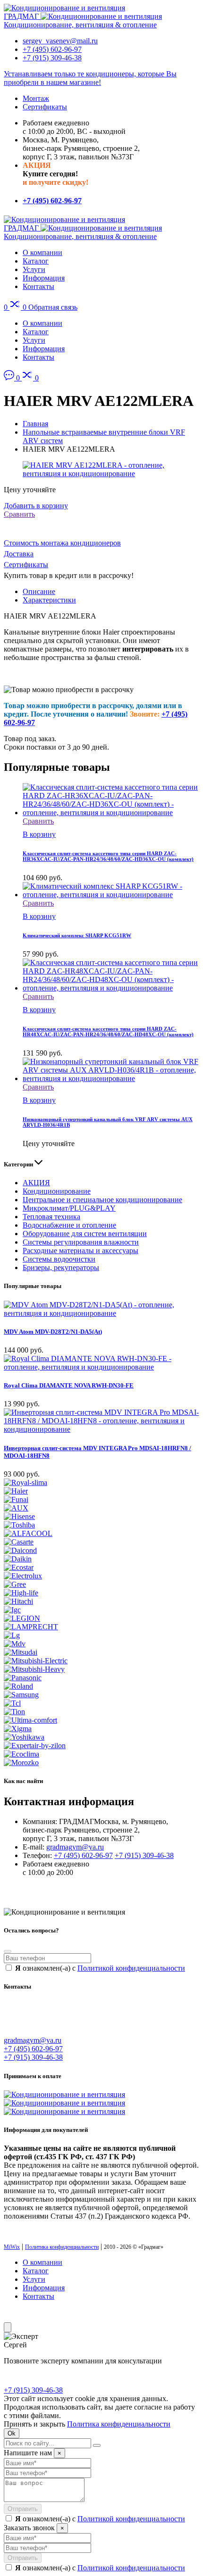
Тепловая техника (51, 1217)
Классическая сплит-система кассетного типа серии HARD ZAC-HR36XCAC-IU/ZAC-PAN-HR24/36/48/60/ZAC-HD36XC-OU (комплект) (108, 856)
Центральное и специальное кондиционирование (102, 1200)
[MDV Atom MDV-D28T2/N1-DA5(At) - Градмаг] (101, 1313)
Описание (39, 591)
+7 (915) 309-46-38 (52, 58)
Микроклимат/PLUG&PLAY (69, 1208)
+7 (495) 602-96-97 (52, 49)
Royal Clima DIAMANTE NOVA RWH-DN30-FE (69, 1385)
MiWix (12, 2247)
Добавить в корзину (36, 506)
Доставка (19, 554)
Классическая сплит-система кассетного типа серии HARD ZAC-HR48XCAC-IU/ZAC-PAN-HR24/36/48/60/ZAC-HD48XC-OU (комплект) (108, 1032)
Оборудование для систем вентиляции (85, 1234)
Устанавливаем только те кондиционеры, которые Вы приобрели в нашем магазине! (90, 78)
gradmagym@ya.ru (75, 1847)
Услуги (34, 269)
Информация (44, 278)
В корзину (39, 834)
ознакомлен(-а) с (100, 1968)
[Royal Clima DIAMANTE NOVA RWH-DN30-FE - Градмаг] (101, 1367)
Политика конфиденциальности (62, 2247)
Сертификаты (45, 107)
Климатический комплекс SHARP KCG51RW (77, 935)
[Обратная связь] (10, 378)
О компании (42, 252)
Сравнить (19, 514)
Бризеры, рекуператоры (61, 1267)
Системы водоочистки (59, 1259)
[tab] (111, 592)
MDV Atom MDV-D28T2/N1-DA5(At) (53, 1332)
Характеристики (49, 600)
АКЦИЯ (36, 1183)
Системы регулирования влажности (81, 1242)
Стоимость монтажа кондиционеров (62, 543)
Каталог (36, 261)
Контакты (38, 286)
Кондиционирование (57, 1191)
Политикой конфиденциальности (131, 1968)
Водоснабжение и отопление (69, 1225)
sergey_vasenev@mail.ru (60, 41)
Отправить (23, 2509)
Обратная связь (53, 307)
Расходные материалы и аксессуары (80, 1251)
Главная (35, 424)
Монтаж (36, 98)
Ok (12, 2433)
